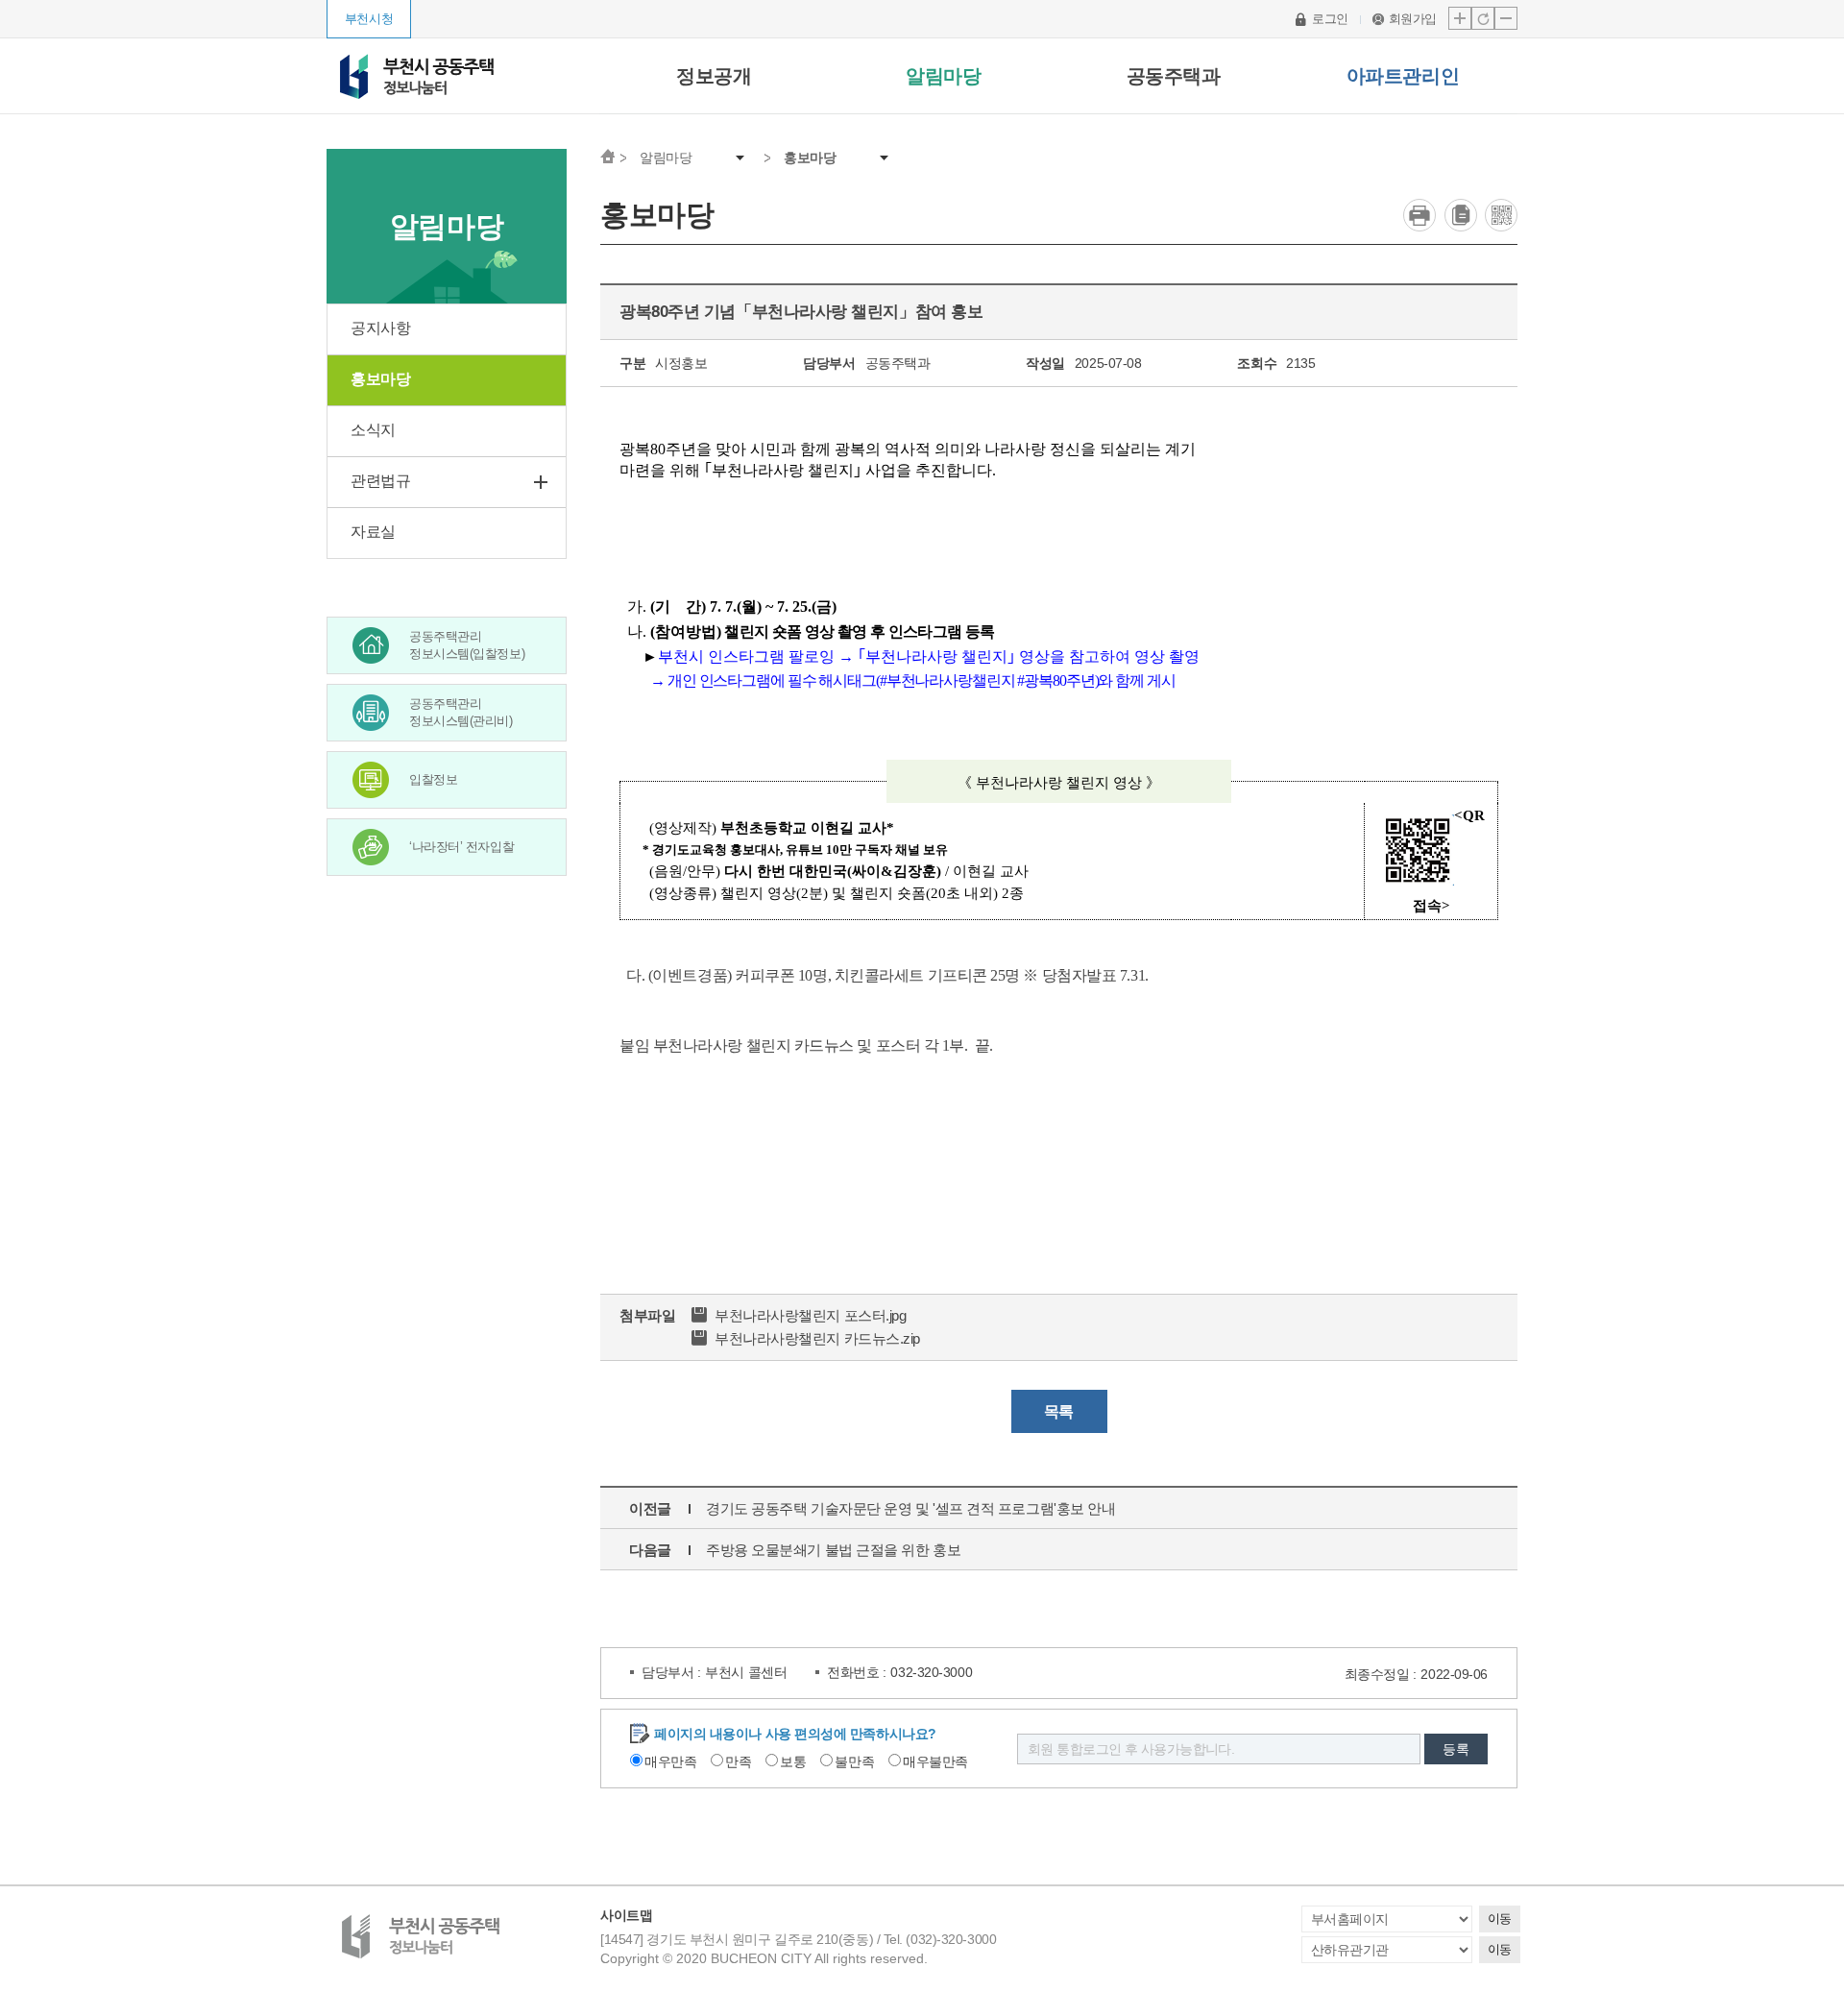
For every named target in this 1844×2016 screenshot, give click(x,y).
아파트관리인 (1403, 76)
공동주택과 (1174, 76)
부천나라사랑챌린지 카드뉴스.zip (817, 1338)
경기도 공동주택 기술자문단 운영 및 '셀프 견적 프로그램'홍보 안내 (910, 1508)
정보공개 (714, 76)
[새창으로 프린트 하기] (1419, 215)
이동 (1500, 1919)
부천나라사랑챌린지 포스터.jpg (810, 1315)
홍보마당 (810, 158)
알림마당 (943, 76)
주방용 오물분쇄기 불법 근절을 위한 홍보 (833, 1550)
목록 (1059, 1411)
